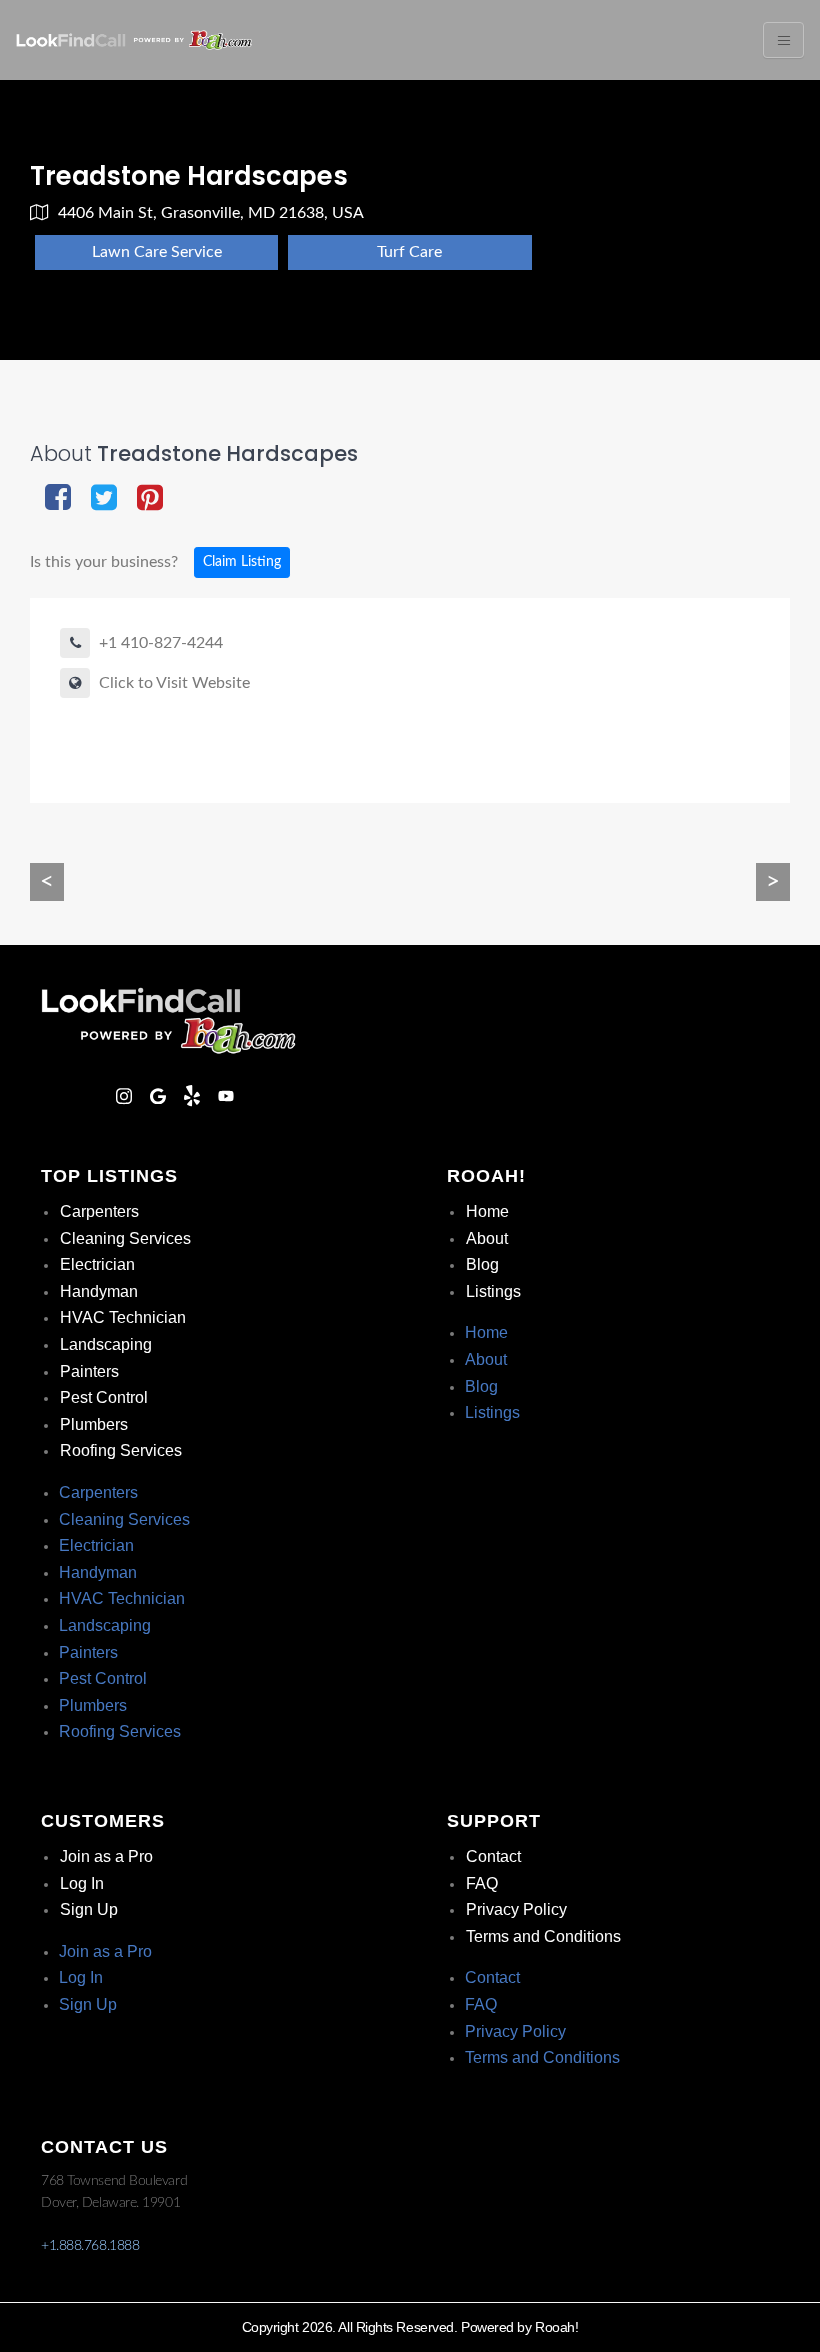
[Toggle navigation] (783, 40)
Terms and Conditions (543, 1936)
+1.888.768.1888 (90, 2246)
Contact (493, 1856)
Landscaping (106, 1344)
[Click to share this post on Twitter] (104, 499)
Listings (493, 1291)
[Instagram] (124, 1096)
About (487, 1238)
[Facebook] (56, 1096)
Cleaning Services (125, 1238)
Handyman (99, 1291)
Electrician (97, 1264)
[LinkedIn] (90, 1096)
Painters (89, 1371)
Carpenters (99, 1211)
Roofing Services (121, 1450)
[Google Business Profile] (158, 1096)
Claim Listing (242, 562)
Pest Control (104, 1397)
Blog (482, 1264)
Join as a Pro (106, 1856)
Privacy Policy (516, 1909)
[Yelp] (192, 1096)
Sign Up (89, 1909)
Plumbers (94, 1424)
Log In (82, 1883)
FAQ (482, 1883)
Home (487, 1211)
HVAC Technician (123, 1317)
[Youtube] (226, 1096)
